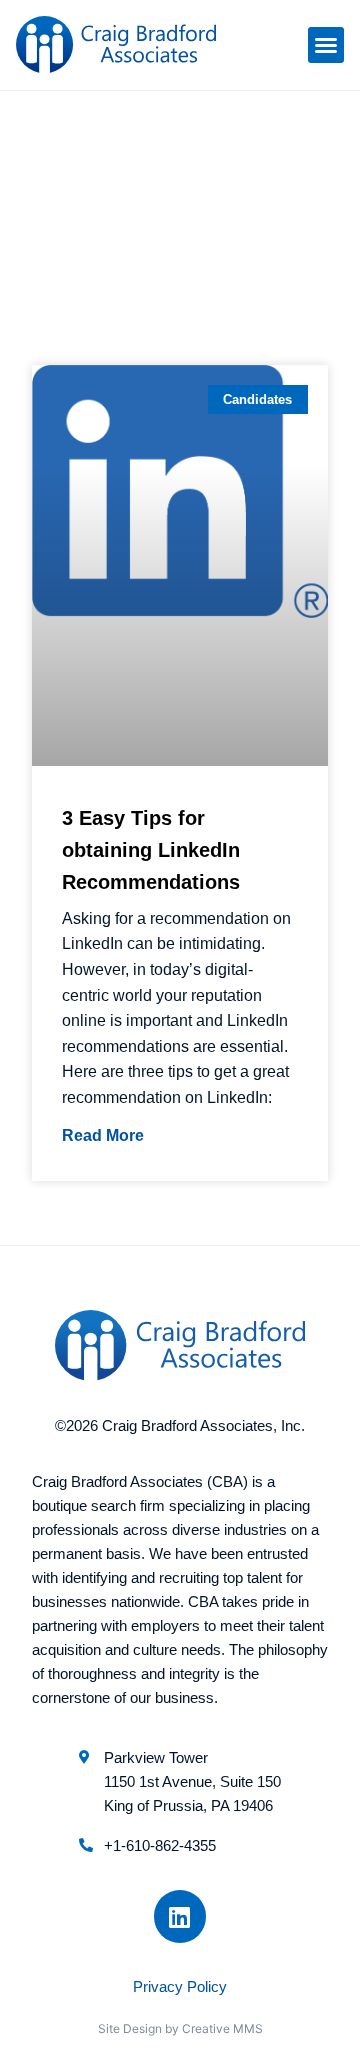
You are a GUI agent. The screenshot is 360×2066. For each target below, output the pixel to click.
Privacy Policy (180, 1986)
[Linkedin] (180, 1916)
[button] (326, 45)
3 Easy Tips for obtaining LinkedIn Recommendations (151, 850)
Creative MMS (222, 2028)
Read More (103, 1135)
